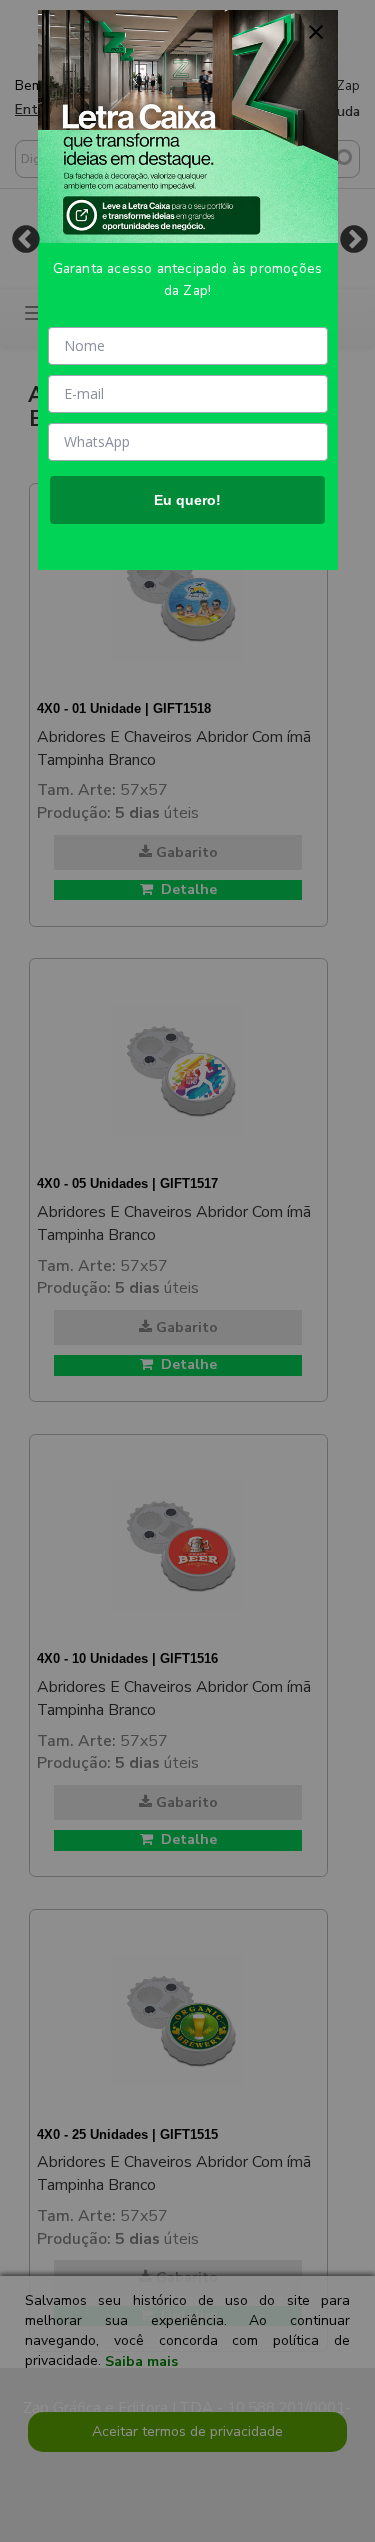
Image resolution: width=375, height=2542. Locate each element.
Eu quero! (187, 500)
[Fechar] (316, 32)
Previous (26, 239)
